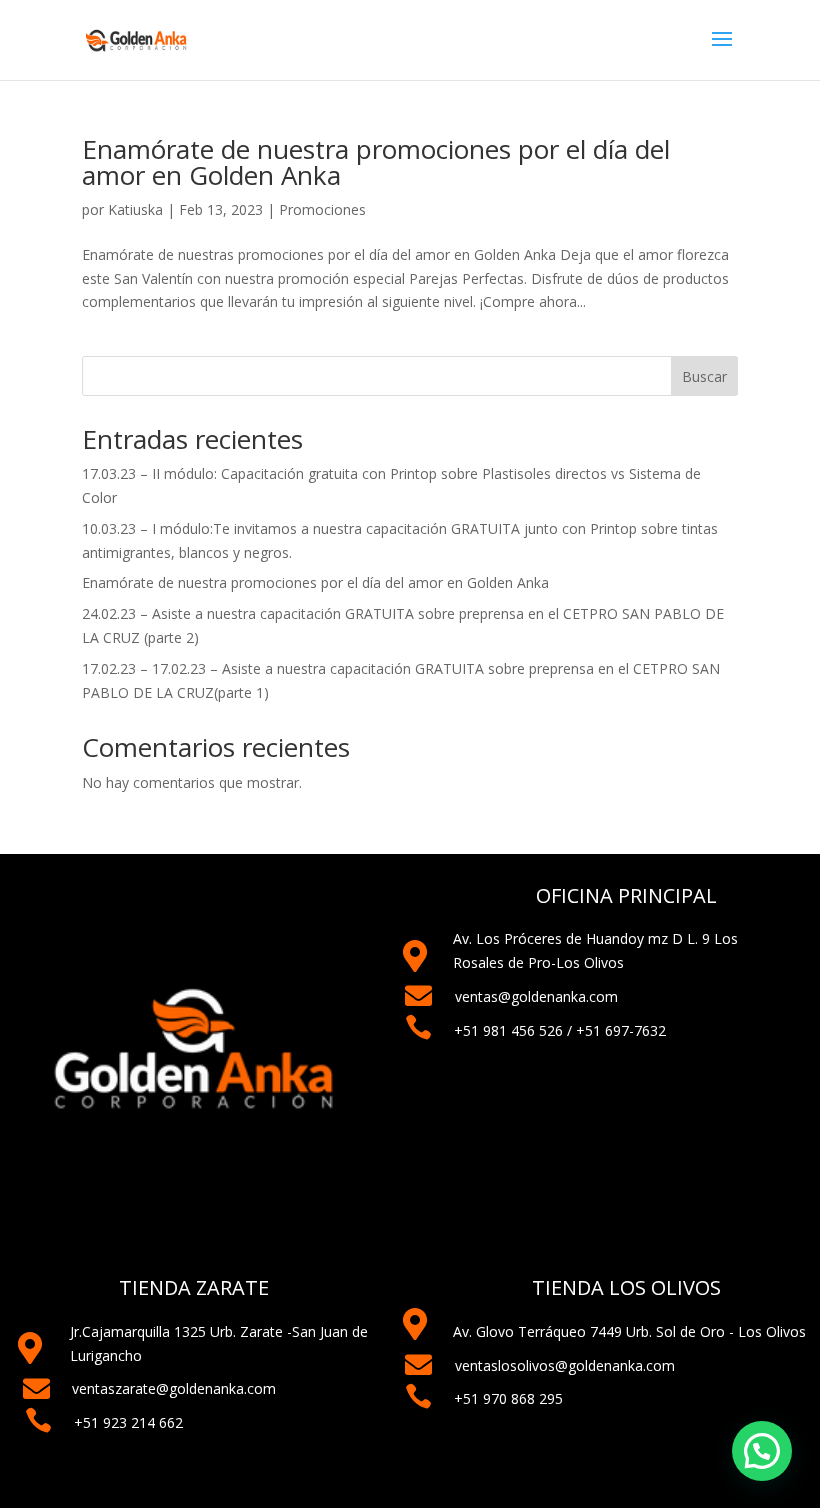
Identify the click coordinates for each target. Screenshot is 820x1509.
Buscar (704, 376)
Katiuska (135, 209)
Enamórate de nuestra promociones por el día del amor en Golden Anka (376, 162)
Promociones (322, 209)
